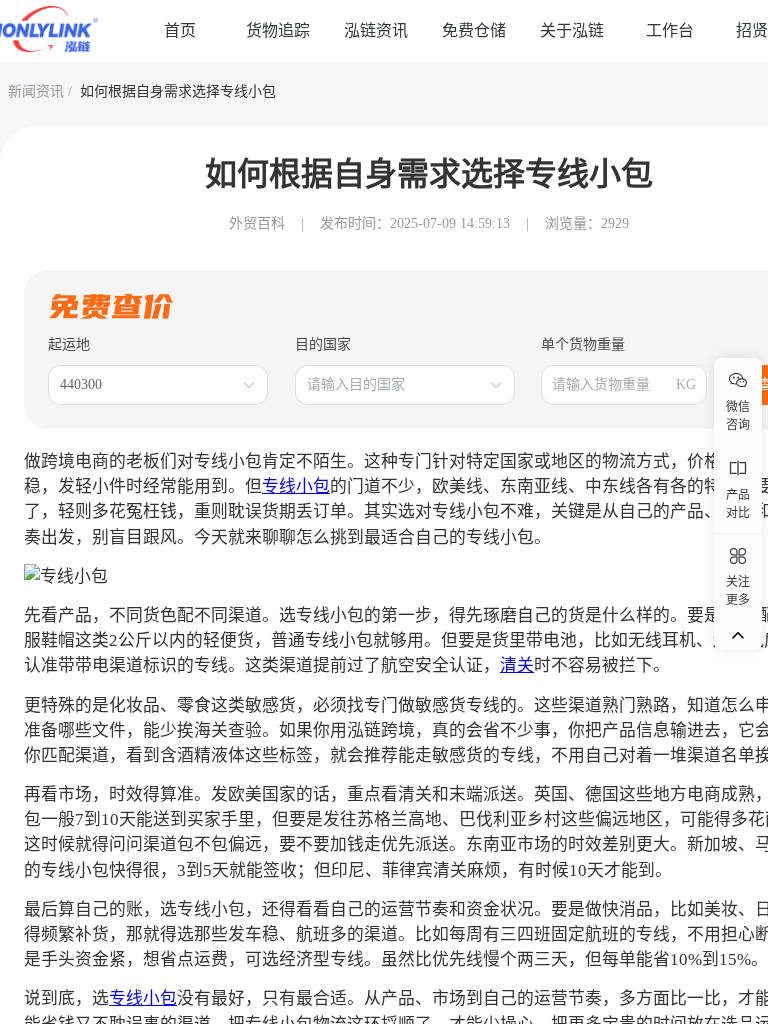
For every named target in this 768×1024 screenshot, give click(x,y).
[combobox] (148, 385)
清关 (517, 665)
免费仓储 (474, 30)
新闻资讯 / (40, 91)
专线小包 (296, 486)
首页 (180, 30)
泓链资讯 (376, 30)
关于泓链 (572, 30)
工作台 (670, 30)
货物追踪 (278, 30)
